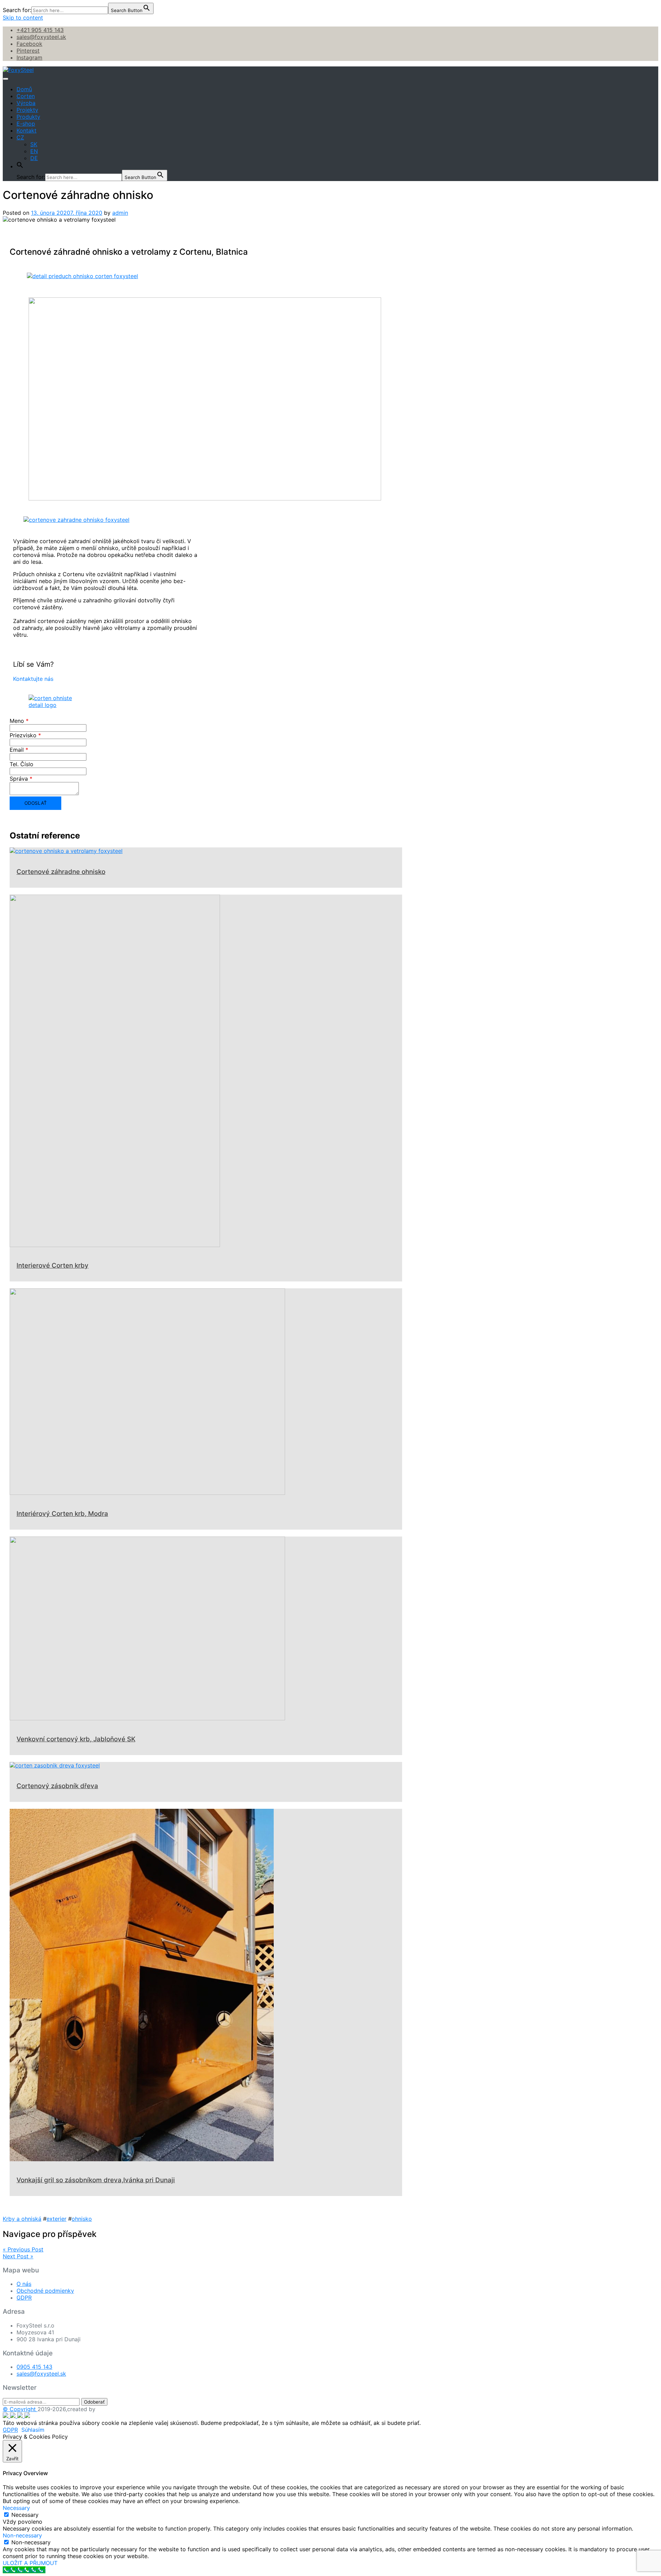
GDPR (24, 2298)
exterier (56, 2219)
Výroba (26, 103)
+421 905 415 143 (40, 30)
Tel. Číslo (22, 764)
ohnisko (82, 2219)
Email (19, 750)
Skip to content (23, 18)
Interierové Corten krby (53, 1265)
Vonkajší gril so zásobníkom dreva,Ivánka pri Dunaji (96, 2180)
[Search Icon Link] (20, 166)
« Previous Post (23, 2249)
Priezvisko (25, 735)
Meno (19, 721)
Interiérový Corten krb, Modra (62, 1514)
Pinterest (28, 51)
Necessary (25, 2515)
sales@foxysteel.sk (41, 37)
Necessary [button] (16, 2508)
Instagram (29, 57)
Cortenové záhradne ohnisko (61, 872)
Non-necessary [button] (22, 2535)
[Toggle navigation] (6, 79)
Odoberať (94, 2402)
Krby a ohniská (22, 2219)
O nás (24, 2284)
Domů (24, 89)
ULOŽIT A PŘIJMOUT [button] (30, 2563)
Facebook (29, 44)
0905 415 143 (34, 2367)
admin (120, 213)
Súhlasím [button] (33, 2430)
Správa (21, 779)
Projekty (27, 110)
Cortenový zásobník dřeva (57, 1786)
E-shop (26, 124)
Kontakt (27, 130)
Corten (26, 96)
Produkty (28, 117)
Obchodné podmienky (45, 2291)
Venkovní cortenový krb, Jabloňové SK (76, 1739)
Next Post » (18, 2256)
